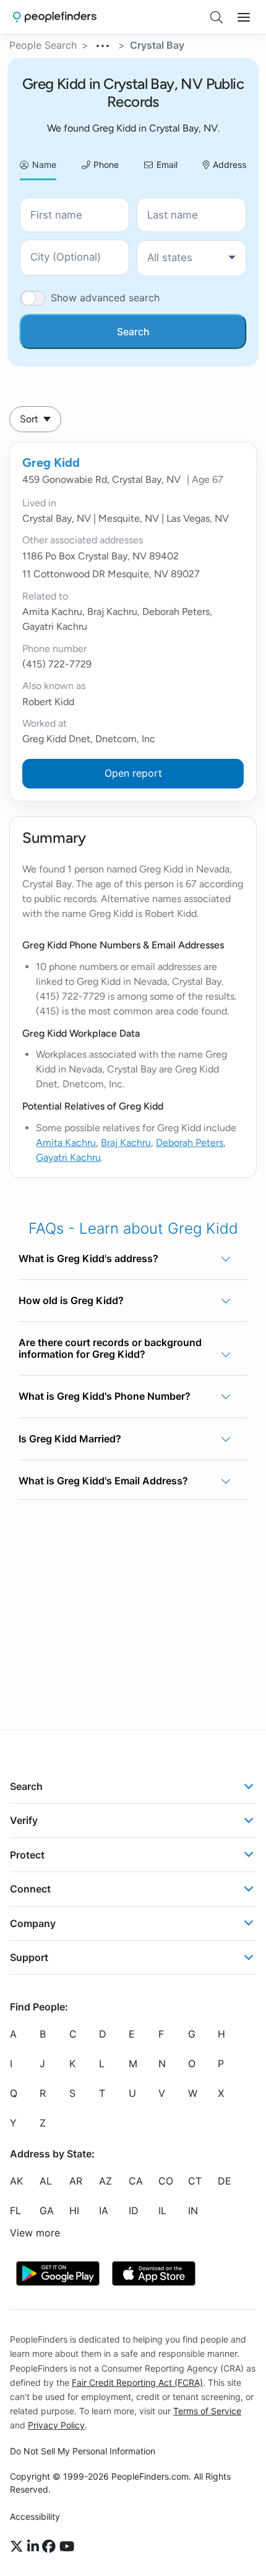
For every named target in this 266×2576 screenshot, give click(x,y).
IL (162, 2210)
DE (225, 2181)
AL (46, 2181)
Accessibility (35, 2516)
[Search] (217, 17)
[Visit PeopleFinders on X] (19, 2547)
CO (166, 2181)
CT (195, 2181)
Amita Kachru (66, 1143)
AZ (105, 2181)
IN (193, 2210)
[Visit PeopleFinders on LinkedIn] (35, 2547)
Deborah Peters (190, 1143)
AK (16, 2181)
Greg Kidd (51, 462)
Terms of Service (207, 2411)
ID (134, 2210)
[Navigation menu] (244, 17)
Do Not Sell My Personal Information (83, 2451)
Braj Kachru (126, 1143)
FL (15, 2210)
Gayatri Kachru (68, 1157)
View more (35, 2233)
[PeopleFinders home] (55, 17)
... (103, 44)
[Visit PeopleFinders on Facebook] (51, 2547)
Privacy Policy (56, 2425)
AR (76, 2181)
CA (136, 2181)
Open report (133, 773)
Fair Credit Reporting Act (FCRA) (137, 2382)
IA (104, 2210)
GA (47, 2210)
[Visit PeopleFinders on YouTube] (67, 2547)
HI (74, 2210)
